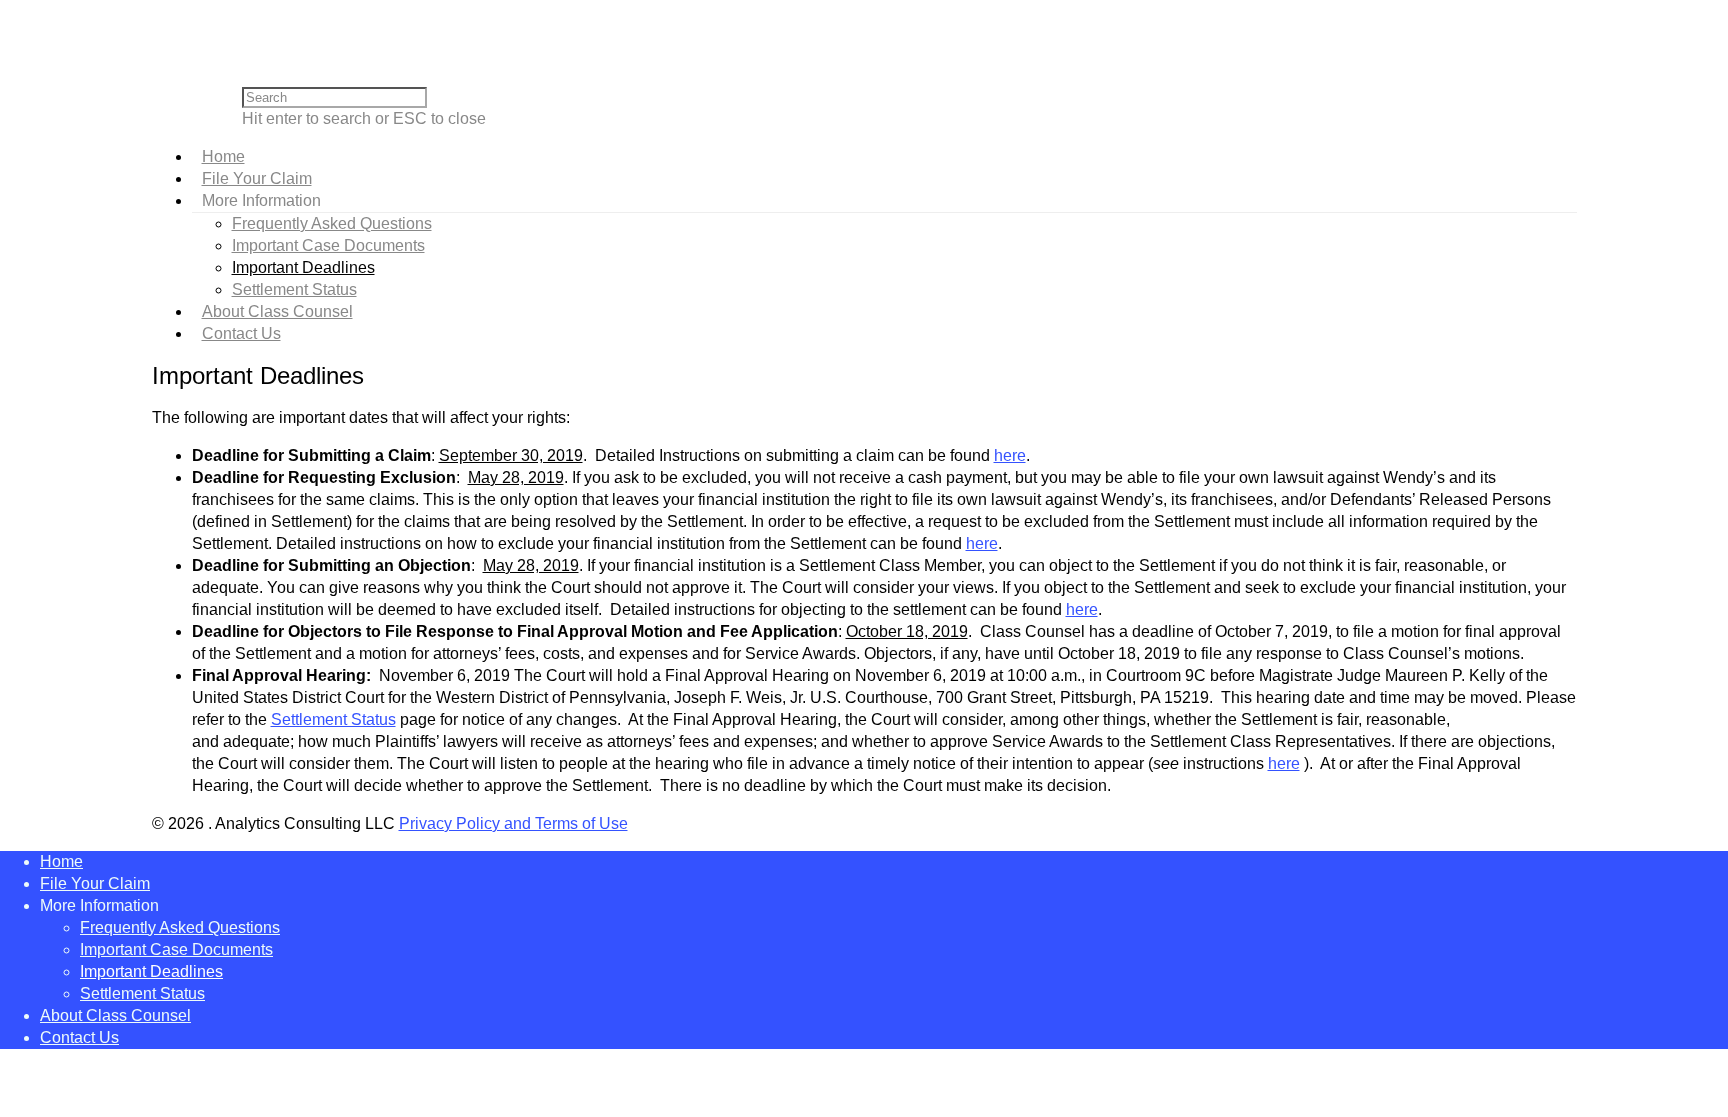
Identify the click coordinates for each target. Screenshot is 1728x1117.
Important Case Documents (328, 245)
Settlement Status (294, 289)
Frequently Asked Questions (332, 223)
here (1010, 455)
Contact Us (241, 333)
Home (223, 156)
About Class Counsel (277, 311)
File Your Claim (257, 178)
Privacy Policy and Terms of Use (513, 823)
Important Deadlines (303, 267)
